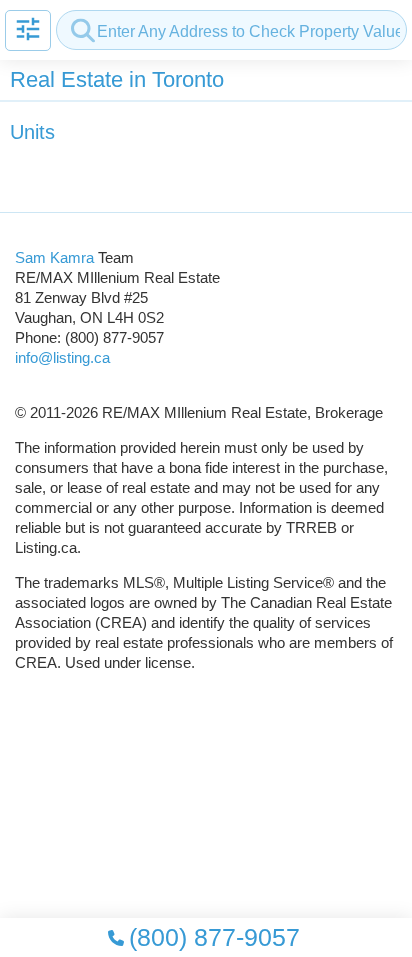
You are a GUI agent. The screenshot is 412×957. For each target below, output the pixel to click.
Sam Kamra (54, 257)
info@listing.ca (62, 357)
